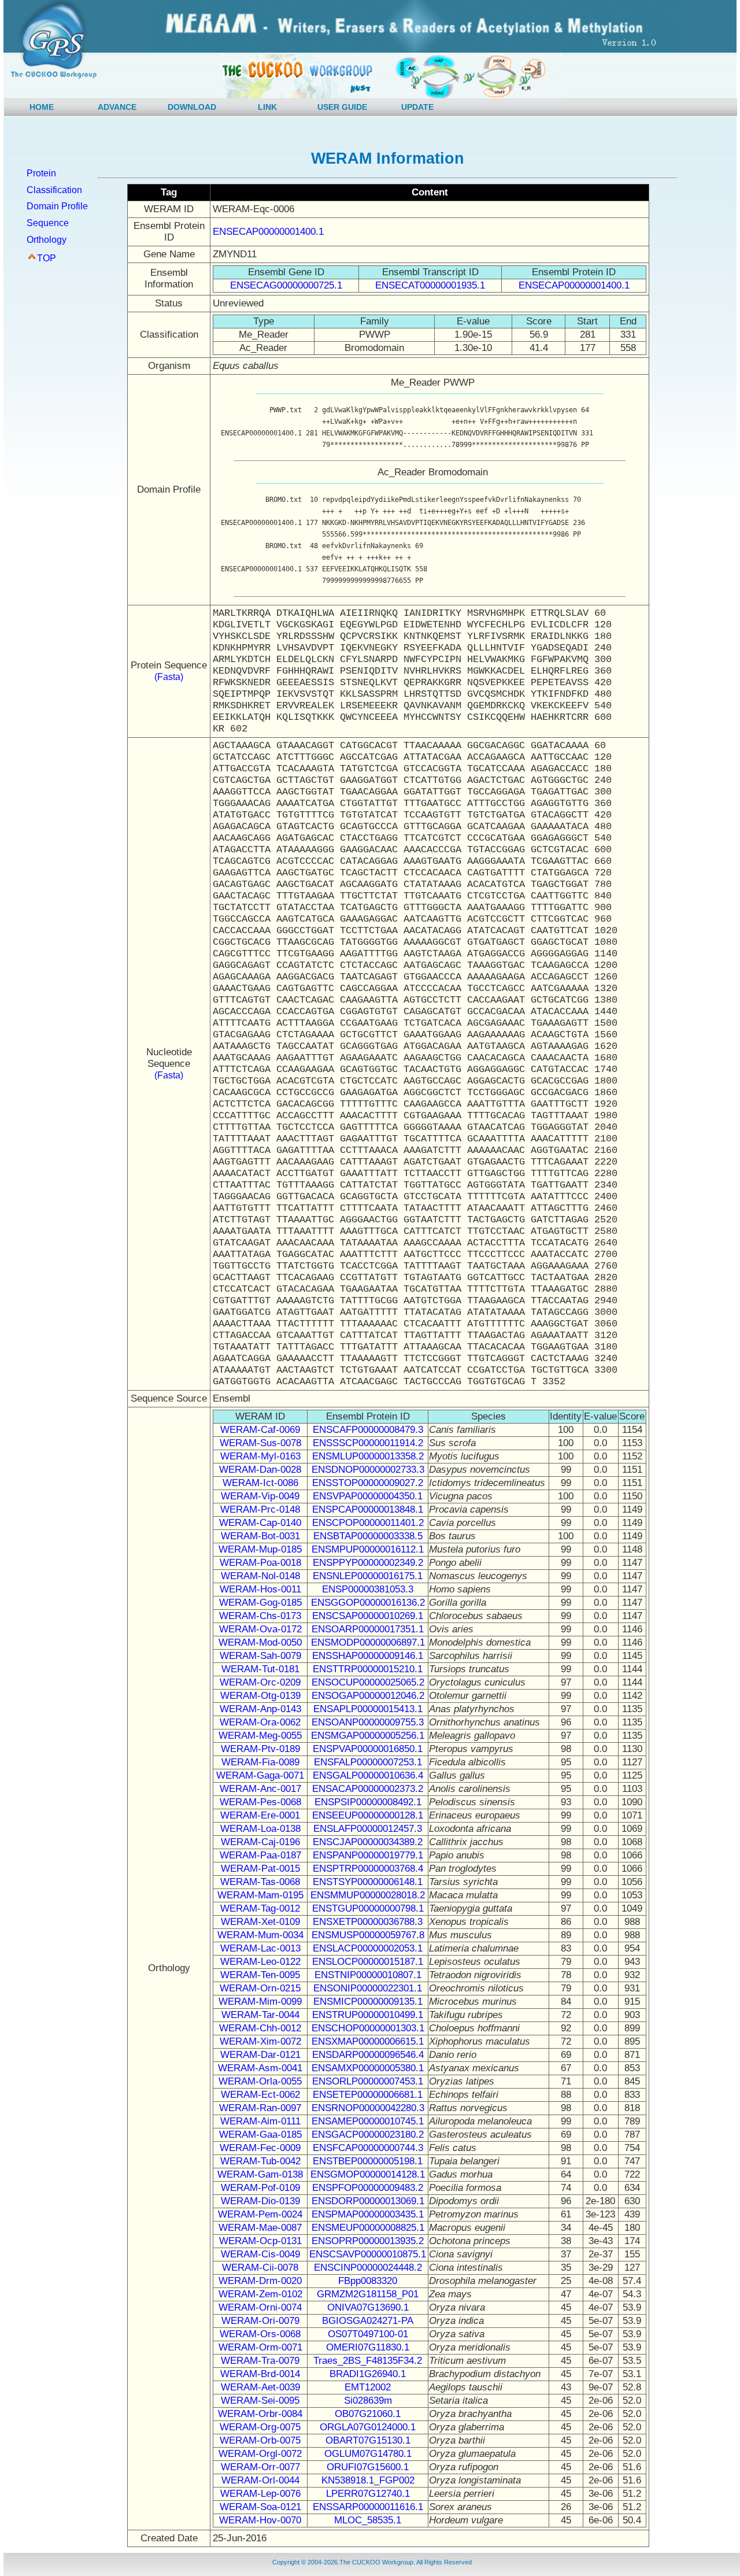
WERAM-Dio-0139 (260, 2201)
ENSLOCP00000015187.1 (368, 1962)
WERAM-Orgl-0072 (260, 2454)
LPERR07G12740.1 (368, 2494)
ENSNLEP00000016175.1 (368, 1576)
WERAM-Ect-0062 (260, 2095)
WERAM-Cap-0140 (260, 1523)
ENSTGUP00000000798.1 (368, 1908)
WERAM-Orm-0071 (260, 2347)
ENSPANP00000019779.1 (368, 1855)
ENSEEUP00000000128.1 (368, 1815)
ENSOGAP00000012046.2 (368, 1696)
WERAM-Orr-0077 (260, 2467)
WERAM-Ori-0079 (260, 2321)
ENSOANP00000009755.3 (368, 1722)
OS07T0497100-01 (368, 2334)
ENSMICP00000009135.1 (368, 2002)
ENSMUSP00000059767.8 (368, 1935)
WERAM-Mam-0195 (260, 1895)
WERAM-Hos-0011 (260, 1589)
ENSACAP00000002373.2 (368, 1789)
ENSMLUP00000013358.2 (368, 1456)
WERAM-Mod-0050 (260, 1642)
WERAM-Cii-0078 (260, 2268)
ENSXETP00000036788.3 (368, 1922)
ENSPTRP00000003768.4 (368, 1869)
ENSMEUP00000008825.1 (368, 2228)
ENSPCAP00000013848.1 (368, 1509)
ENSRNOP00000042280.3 (368, 2108)
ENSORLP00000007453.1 (368, 2081)
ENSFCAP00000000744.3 (368, 2148)
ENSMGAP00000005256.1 (368, 1736)
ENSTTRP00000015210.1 (368, 1669)
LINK (267, 107)
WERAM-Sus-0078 (260, 1443)
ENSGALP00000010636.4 (368, 1775)
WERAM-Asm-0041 (260, 2068)
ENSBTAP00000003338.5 (368, 1536)
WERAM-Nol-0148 (260, 1576)
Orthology (47, 240)
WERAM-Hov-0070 (260, 2520)
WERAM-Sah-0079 (260, 1656)
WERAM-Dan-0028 (260, 1470)
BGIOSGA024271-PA (368, 2321)
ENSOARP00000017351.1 (368, 1629)
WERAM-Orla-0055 (260, 2081)
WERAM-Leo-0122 (260, 1962)
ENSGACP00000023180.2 (368, 2135)
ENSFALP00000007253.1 (368, 1762)
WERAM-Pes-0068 (260, 1802)
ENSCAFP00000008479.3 (368, 1430)
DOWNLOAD (192, 107)
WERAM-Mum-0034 (260, 1935)
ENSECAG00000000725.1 (286, 285)
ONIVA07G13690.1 (368, 2307)
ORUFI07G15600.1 (368, 2467)
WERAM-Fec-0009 (260, 2148)
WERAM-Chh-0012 (260, 2028)
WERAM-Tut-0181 (260, 1669)
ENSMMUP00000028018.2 (368, 1895)
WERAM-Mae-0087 (260, 2228)
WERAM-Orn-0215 (260, 1988)
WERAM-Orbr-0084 (260, 2414)
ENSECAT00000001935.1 (430, 285)
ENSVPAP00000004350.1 (368, 1496)
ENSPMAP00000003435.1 (368, 2214)
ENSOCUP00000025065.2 (368, 1682)
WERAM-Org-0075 (260, 2427)
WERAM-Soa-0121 (260, 2507)
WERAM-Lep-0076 (260, 2494)
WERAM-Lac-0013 (260, 1948)
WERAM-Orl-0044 (260, 2480)
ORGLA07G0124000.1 (368, 2427)
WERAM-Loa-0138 (260, 1829)
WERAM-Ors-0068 (260, 2334)
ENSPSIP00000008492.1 (368, 1802)
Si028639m (368, 2401)
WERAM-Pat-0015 (260, 1869)
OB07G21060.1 (368, 2414)
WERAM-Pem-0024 (260, 2214)
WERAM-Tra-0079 (260, 2361)
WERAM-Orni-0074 (260, 2307)
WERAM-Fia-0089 (260, 1762)
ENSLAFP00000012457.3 (368, 1829)
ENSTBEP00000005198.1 (368, 2161)
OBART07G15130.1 (368, 2440)
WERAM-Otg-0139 (260, 1696)
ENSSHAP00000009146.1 (368, 1656)
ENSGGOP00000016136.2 (368, 1603)
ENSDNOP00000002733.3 (368, 1470)
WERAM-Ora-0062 (260, 1722)
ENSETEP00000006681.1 (368, 2095)
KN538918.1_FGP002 (368, 2480)
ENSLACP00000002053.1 (368, 1948)
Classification (54, 190)
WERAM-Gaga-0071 (260, 1775)
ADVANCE (117, 107)
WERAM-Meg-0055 (260, 1736)
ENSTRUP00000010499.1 (368, 2015)
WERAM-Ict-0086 (260, 1483)
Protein (41, 173)
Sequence (48, 223)
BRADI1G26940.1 (368, 2374)
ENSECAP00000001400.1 (268, 232)
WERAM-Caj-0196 (260, 1842)
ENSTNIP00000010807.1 (368, 1975)
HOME (42, 107)
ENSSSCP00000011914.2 (368, 1443)
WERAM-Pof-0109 (260, 2188)
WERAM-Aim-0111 (260, 2121)
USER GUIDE (342, 107)
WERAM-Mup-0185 (260, 1549)
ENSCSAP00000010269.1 (368, 1616)
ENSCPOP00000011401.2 (368, 1523)
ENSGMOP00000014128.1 (368, 2174)
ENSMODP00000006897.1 (368, 1642)
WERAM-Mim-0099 (260, 2002)
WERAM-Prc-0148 (260, 1509)
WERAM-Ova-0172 (260, 1629)
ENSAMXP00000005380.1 (368, 2068)
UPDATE (417, 107)
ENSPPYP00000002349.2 (368, 1563)
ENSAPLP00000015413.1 (368, 1709)
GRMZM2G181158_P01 (368, 2294)
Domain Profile (57, 206)
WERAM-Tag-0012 (260, 1908)
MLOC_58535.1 (368, 2520)
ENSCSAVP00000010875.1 (368, 2254)
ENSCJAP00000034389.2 (368, 1842)
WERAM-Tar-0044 (260, 2015)
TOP (47, 258)
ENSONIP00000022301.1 (368, 1988)
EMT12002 (368, 2387)
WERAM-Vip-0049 (260, 1496)
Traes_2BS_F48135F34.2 (368, 2361)
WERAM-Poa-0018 (260, 1563)
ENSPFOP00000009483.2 (368, 2188)
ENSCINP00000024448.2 (368, 2268)
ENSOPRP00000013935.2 (368, 2241)
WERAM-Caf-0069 (260, 1430)
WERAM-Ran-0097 (260, 2108)
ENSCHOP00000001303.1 (368, 2028)
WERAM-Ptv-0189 (260, 1749)
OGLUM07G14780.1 (368, 2454)
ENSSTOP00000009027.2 (368, 1483)
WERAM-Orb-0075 (260, 2440)
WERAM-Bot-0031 (260, 1536)
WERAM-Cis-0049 (260, 2254)
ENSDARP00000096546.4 (368, 2055)
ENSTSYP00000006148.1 (368, 1882)
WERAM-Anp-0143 (260, 1709)
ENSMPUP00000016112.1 (368, 1549)
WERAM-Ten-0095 (260, 1975)
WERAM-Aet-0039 (260, 2387)
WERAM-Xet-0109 (260, 1922)
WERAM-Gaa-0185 (260, 2135)
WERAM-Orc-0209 (260, 1682)
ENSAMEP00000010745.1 (368, 2121)
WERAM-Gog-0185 (260, 1603)
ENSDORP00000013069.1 (368, 2201)
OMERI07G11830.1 (368, 2347)
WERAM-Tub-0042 (260, 2161)
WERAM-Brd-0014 (260, 2374)
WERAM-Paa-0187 (260, 1855)
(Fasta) (169, 677)
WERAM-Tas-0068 (260, 1882)
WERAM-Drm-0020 (260, 2281)
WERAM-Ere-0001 (260, 1815)
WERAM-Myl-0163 (260, 1456)
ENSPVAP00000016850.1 (368, 1749)
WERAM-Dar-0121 (260, 2055)
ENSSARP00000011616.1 (368, 2507)
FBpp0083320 (368, 2281)
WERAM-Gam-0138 (260, 2174)
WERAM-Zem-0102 (260, 2294)
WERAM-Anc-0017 (260, 1789)
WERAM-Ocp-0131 (260, 2241)
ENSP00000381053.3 (368, 1589)
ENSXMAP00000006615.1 (368, 2041)
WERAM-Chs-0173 (260, 1616)
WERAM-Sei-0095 (260, 2401)
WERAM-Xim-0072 (260, 2041)
